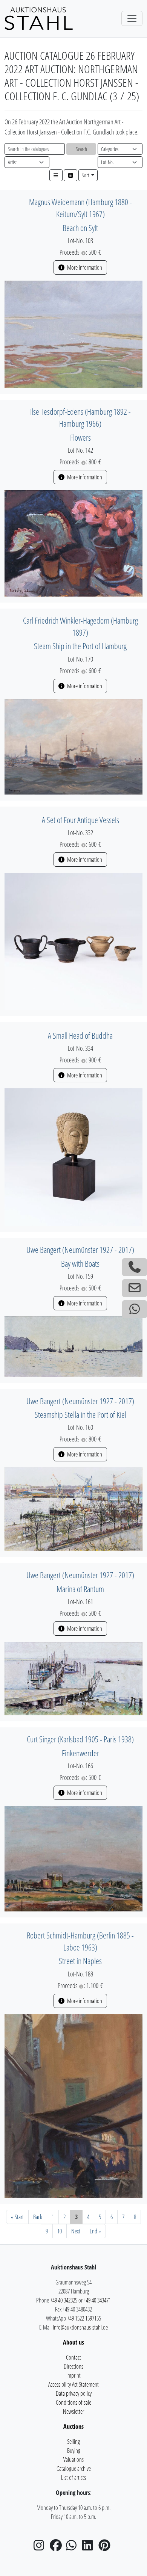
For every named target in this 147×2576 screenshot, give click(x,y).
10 (60, 2231)
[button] (56, 175)
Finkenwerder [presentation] (80, 1753)
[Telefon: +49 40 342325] (135, 1267)
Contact (73, 2357)
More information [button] (84, 267)
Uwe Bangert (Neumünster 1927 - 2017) (80, 1250)
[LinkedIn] (90, 2547)
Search (81, 149)
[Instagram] (41, 2547)
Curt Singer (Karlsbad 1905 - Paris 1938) (80, 1739)
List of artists (73, 2478)
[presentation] (73, 333)
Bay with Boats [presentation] (80, 1264)
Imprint (73, 2375)
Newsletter (73, 2411)
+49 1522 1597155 (84, 2318)
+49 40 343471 (97, 2300)
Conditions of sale (73, 2402)
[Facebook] (57, 2547)
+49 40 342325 (64, 2300)
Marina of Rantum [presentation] (80, 1589)
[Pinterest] (106, 2547)
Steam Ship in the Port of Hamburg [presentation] (80, 646)
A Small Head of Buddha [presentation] (80, 1036)
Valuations (73, 2460)
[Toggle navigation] (132, 18)
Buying (74, 2451)
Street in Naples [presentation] (80, 1961)
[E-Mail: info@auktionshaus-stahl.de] (135, 1288)
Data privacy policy (74, 2393)
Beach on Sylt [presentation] (80, 228)
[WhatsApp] (73, 2547)
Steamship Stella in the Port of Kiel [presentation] (80, 1415)
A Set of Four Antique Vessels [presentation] (80, 820)
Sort (86, 175)
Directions (73, 2366)
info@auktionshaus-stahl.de (80, 2327)
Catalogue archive (74, 2469)
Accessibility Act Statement (73, 2384)
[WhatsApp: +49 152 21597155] (135, 1309)
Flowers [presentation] (80, 437)
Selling (73, 2442)
